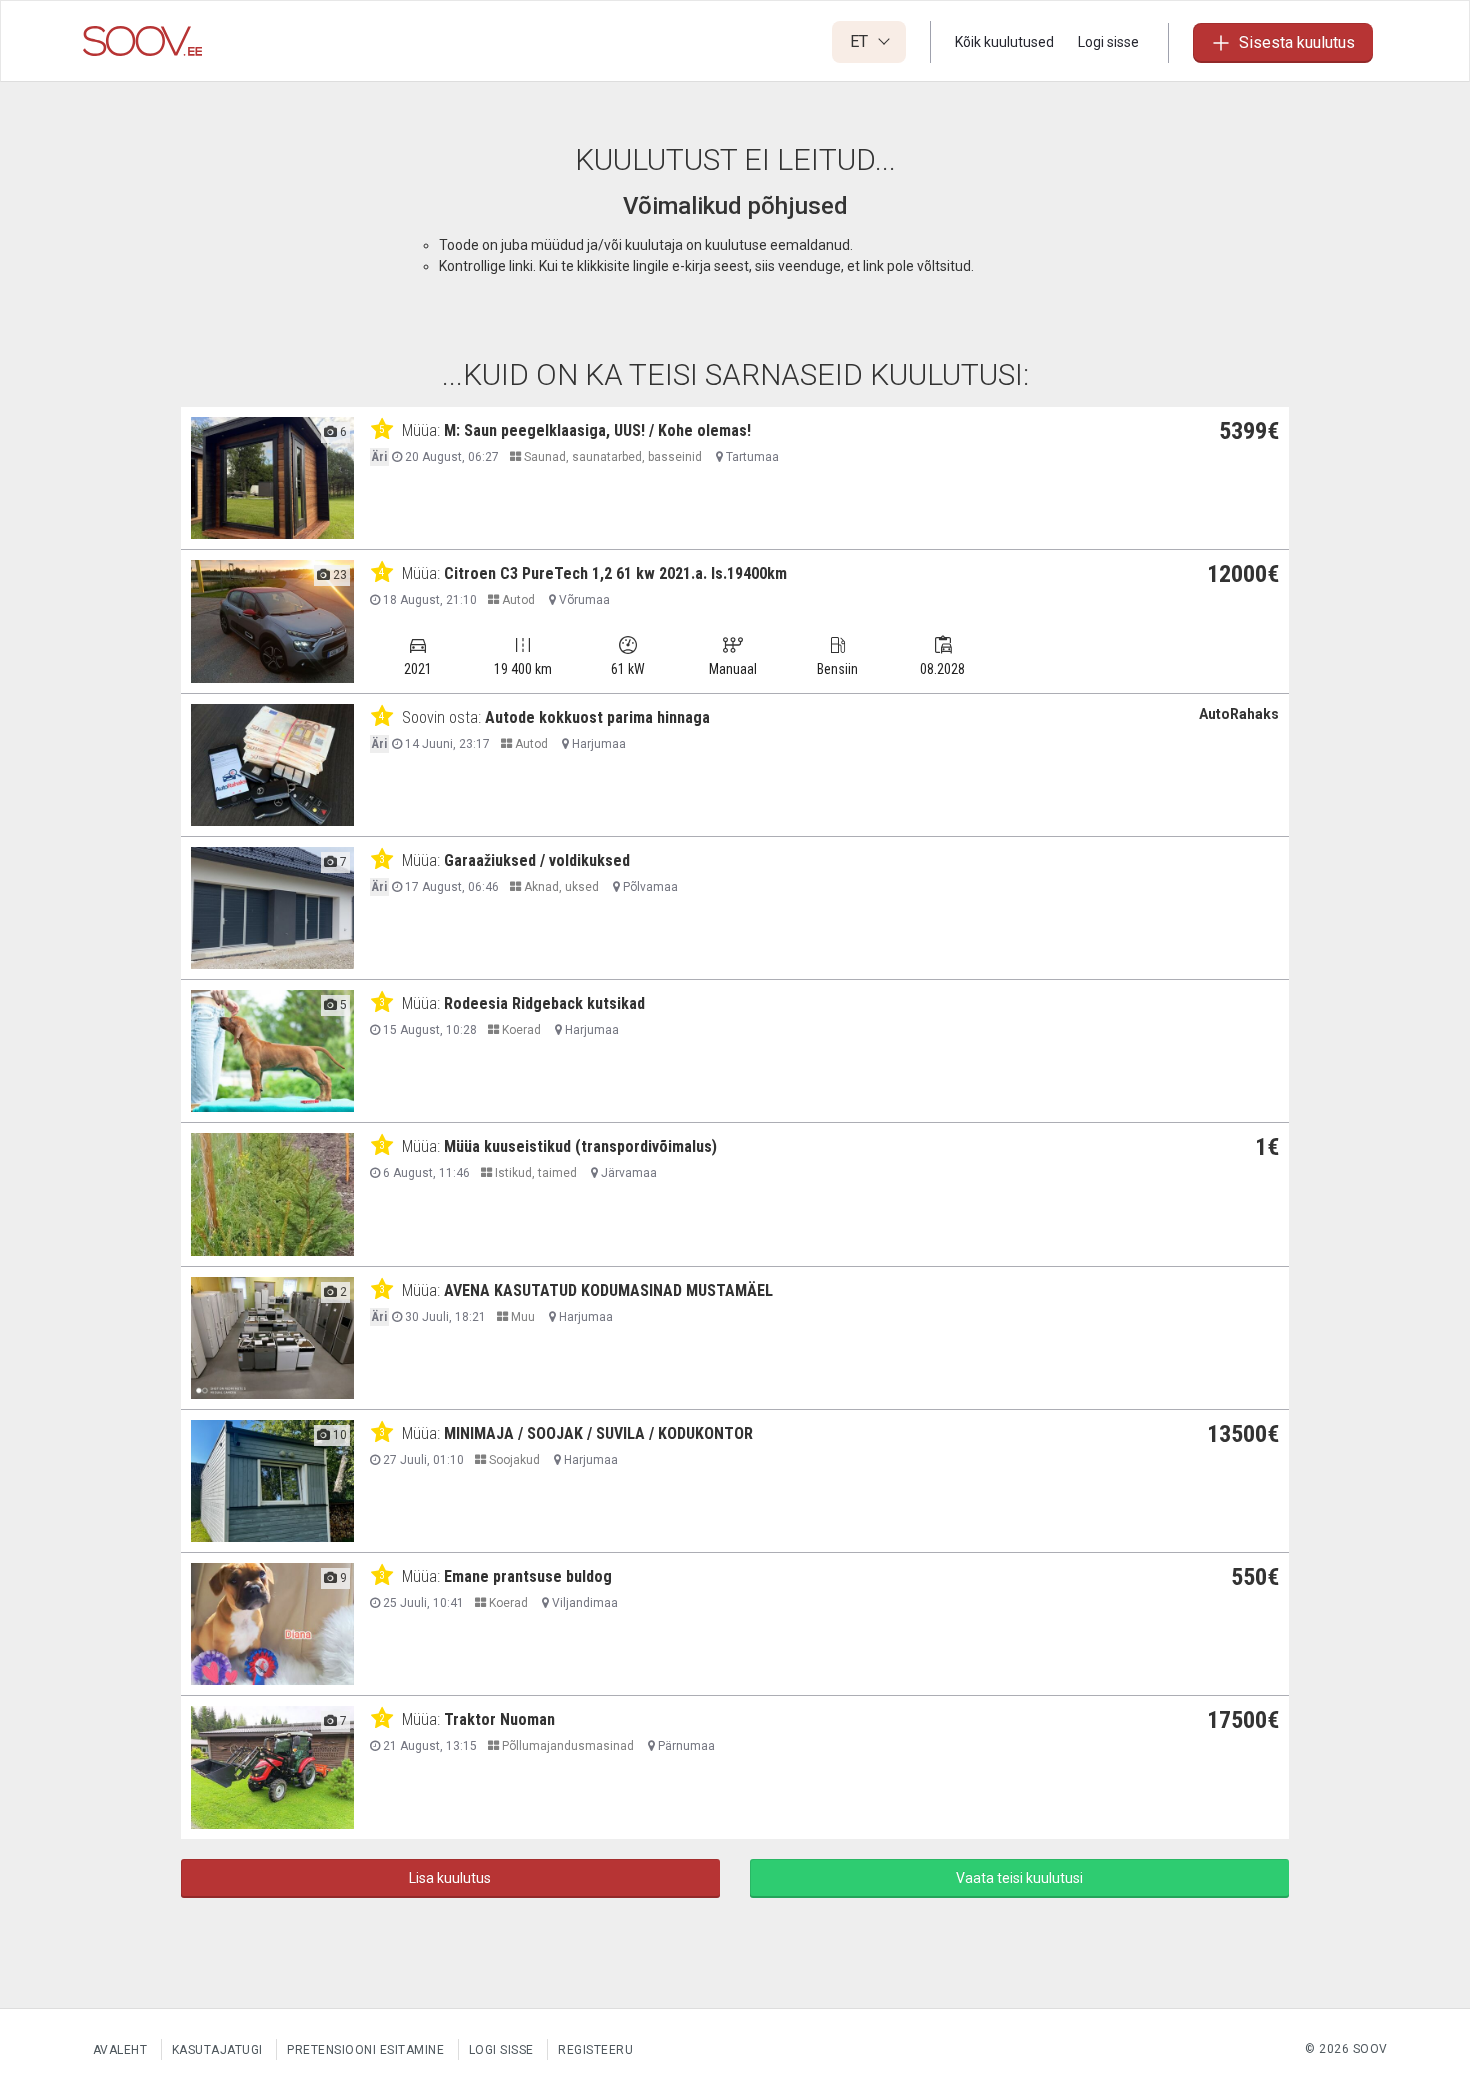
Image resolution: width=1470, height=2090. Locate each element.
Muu (521, 1317)
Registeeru (595, 2050)
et (861, 41)
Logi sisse (1108, 42)
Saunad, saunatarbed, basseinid (611, 457)
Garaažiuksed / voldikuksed (537, 860)
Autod (517, 600)
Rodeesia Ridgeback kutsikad (544, 1003)
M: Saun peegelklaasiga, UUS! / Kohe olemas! (597, 430)
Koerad (520, 1030)
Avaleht (120, 2050)
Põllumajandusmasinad (566, 1746)
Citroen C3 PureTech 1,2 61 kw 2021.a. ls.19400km (615, 573)
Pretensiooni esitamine (365, 2050)
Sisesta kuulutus (1297, 42)
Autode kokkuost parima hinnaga (597, 717)
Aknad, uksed (560, 887)
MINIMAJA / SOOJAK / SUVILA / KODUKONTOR (598, 1433)
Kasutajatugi (217, 2050)
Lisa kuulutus (450, 1878)
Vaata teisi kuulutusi (1019, 1878)
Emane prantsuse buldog (528, 1576)
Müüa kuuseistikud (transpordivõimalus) (580, 1146)
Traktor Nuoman (499, 1719)
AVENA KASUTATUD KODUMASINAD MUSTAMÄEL (608, 1290)
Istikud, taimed (534, 1173)
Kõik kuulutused (1004, 42)
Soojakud (513, 1460)
